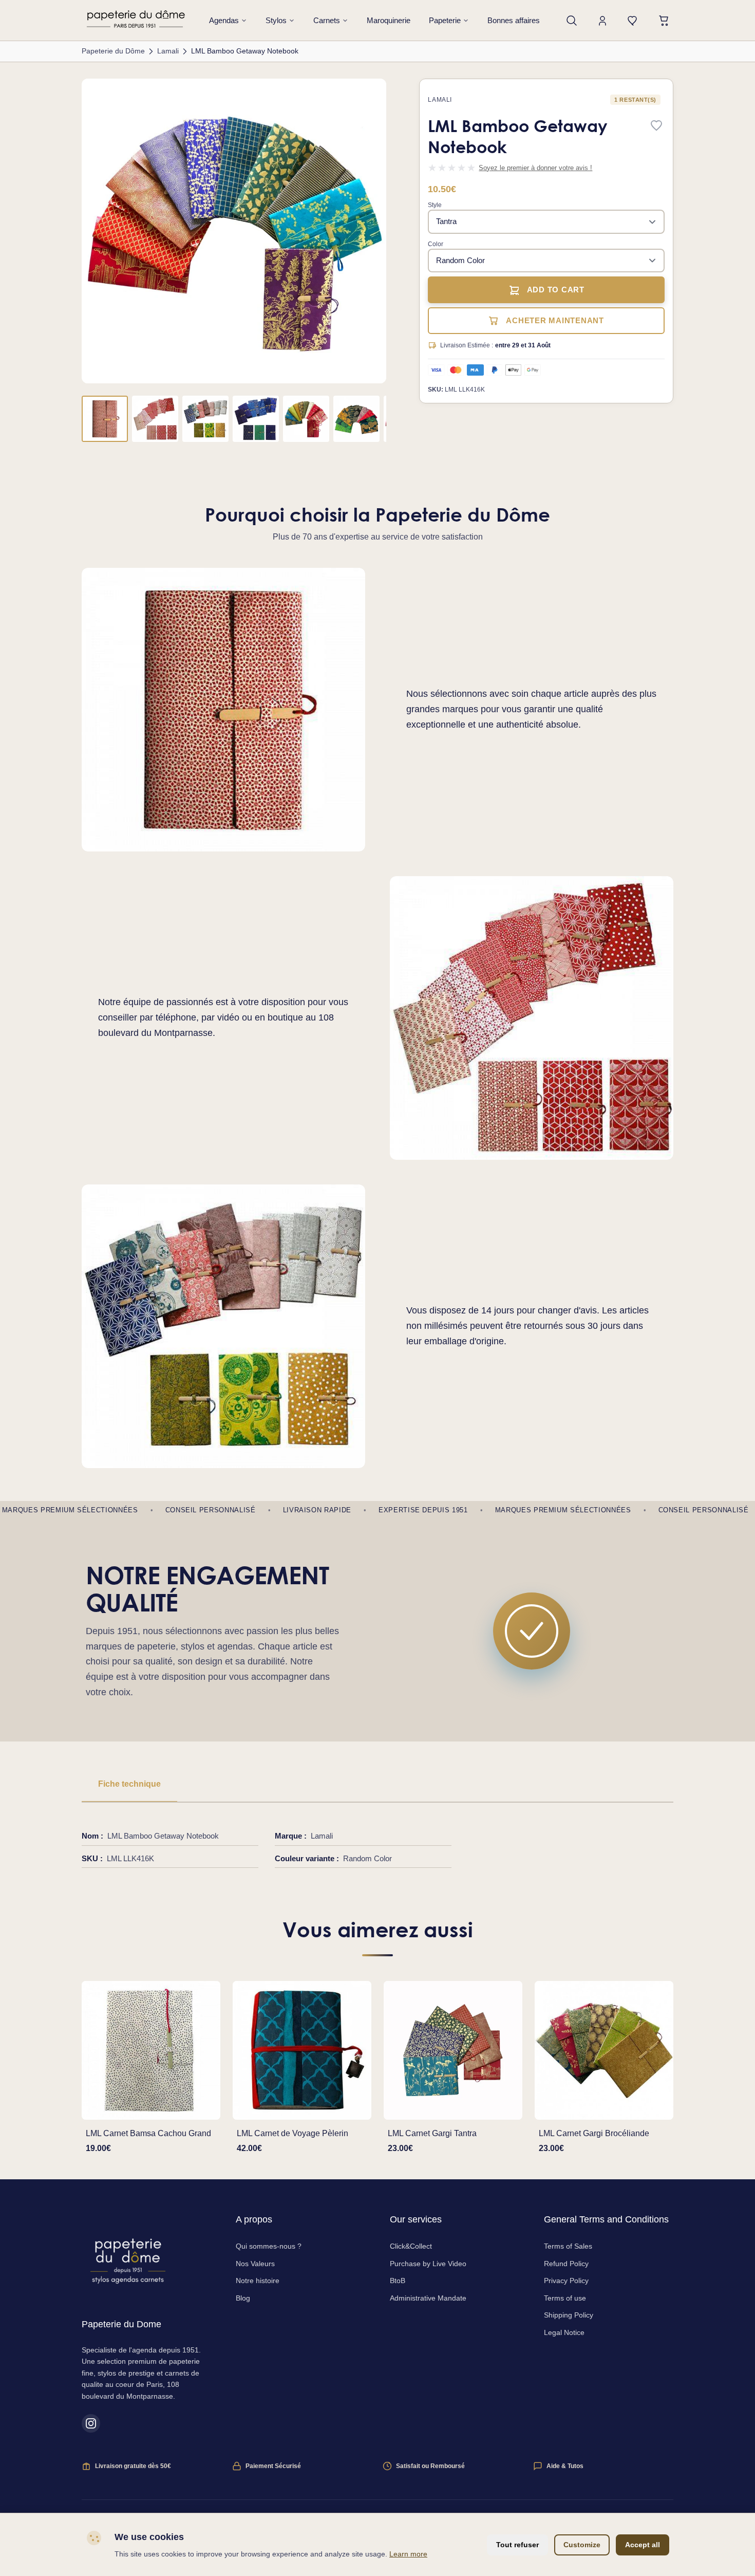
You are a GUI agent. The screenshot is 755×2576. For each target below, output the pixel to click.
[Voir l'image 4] (256, 419)
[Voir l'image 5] (306, 419)
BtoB (398, 2281)
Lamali (440, 100)
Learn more (408, 2554)
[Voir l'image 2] (155, 419)
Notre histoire (258, 2281)
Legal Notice (564, 2332)
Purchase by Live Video (428, 2264)
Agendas (224, 20)
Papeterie (445, 20)
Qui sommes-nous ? (269, 2246)
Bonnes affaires (514, 20)
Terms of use (565, 2298)
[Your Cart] (664, 21)
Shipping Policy (569, 2315)
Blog (243, 2298)
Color (436, 244)
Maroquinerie (389, 20)
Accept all (643, 2545)
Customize (582, 2545)
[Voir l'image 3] (205, 419)
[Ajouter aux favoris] (656, 126)
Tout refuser (517, 2545)
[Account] (602, 21)
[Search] (572, 21)
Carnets (327, 20)
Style (435, 205)
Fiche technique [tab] (129, 1784)
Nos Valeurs (255, 2264)
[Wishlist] (633, 21)
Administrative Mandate (428, 2298)
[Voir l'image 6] (356, 419)
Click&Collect (411, 2246)
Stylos (276, 20)
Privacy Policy (566, 2281)
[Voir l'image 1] (105, 419)
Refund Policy (566, 2264)
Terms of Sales (568, 2246)
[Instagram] (91, 2423)
